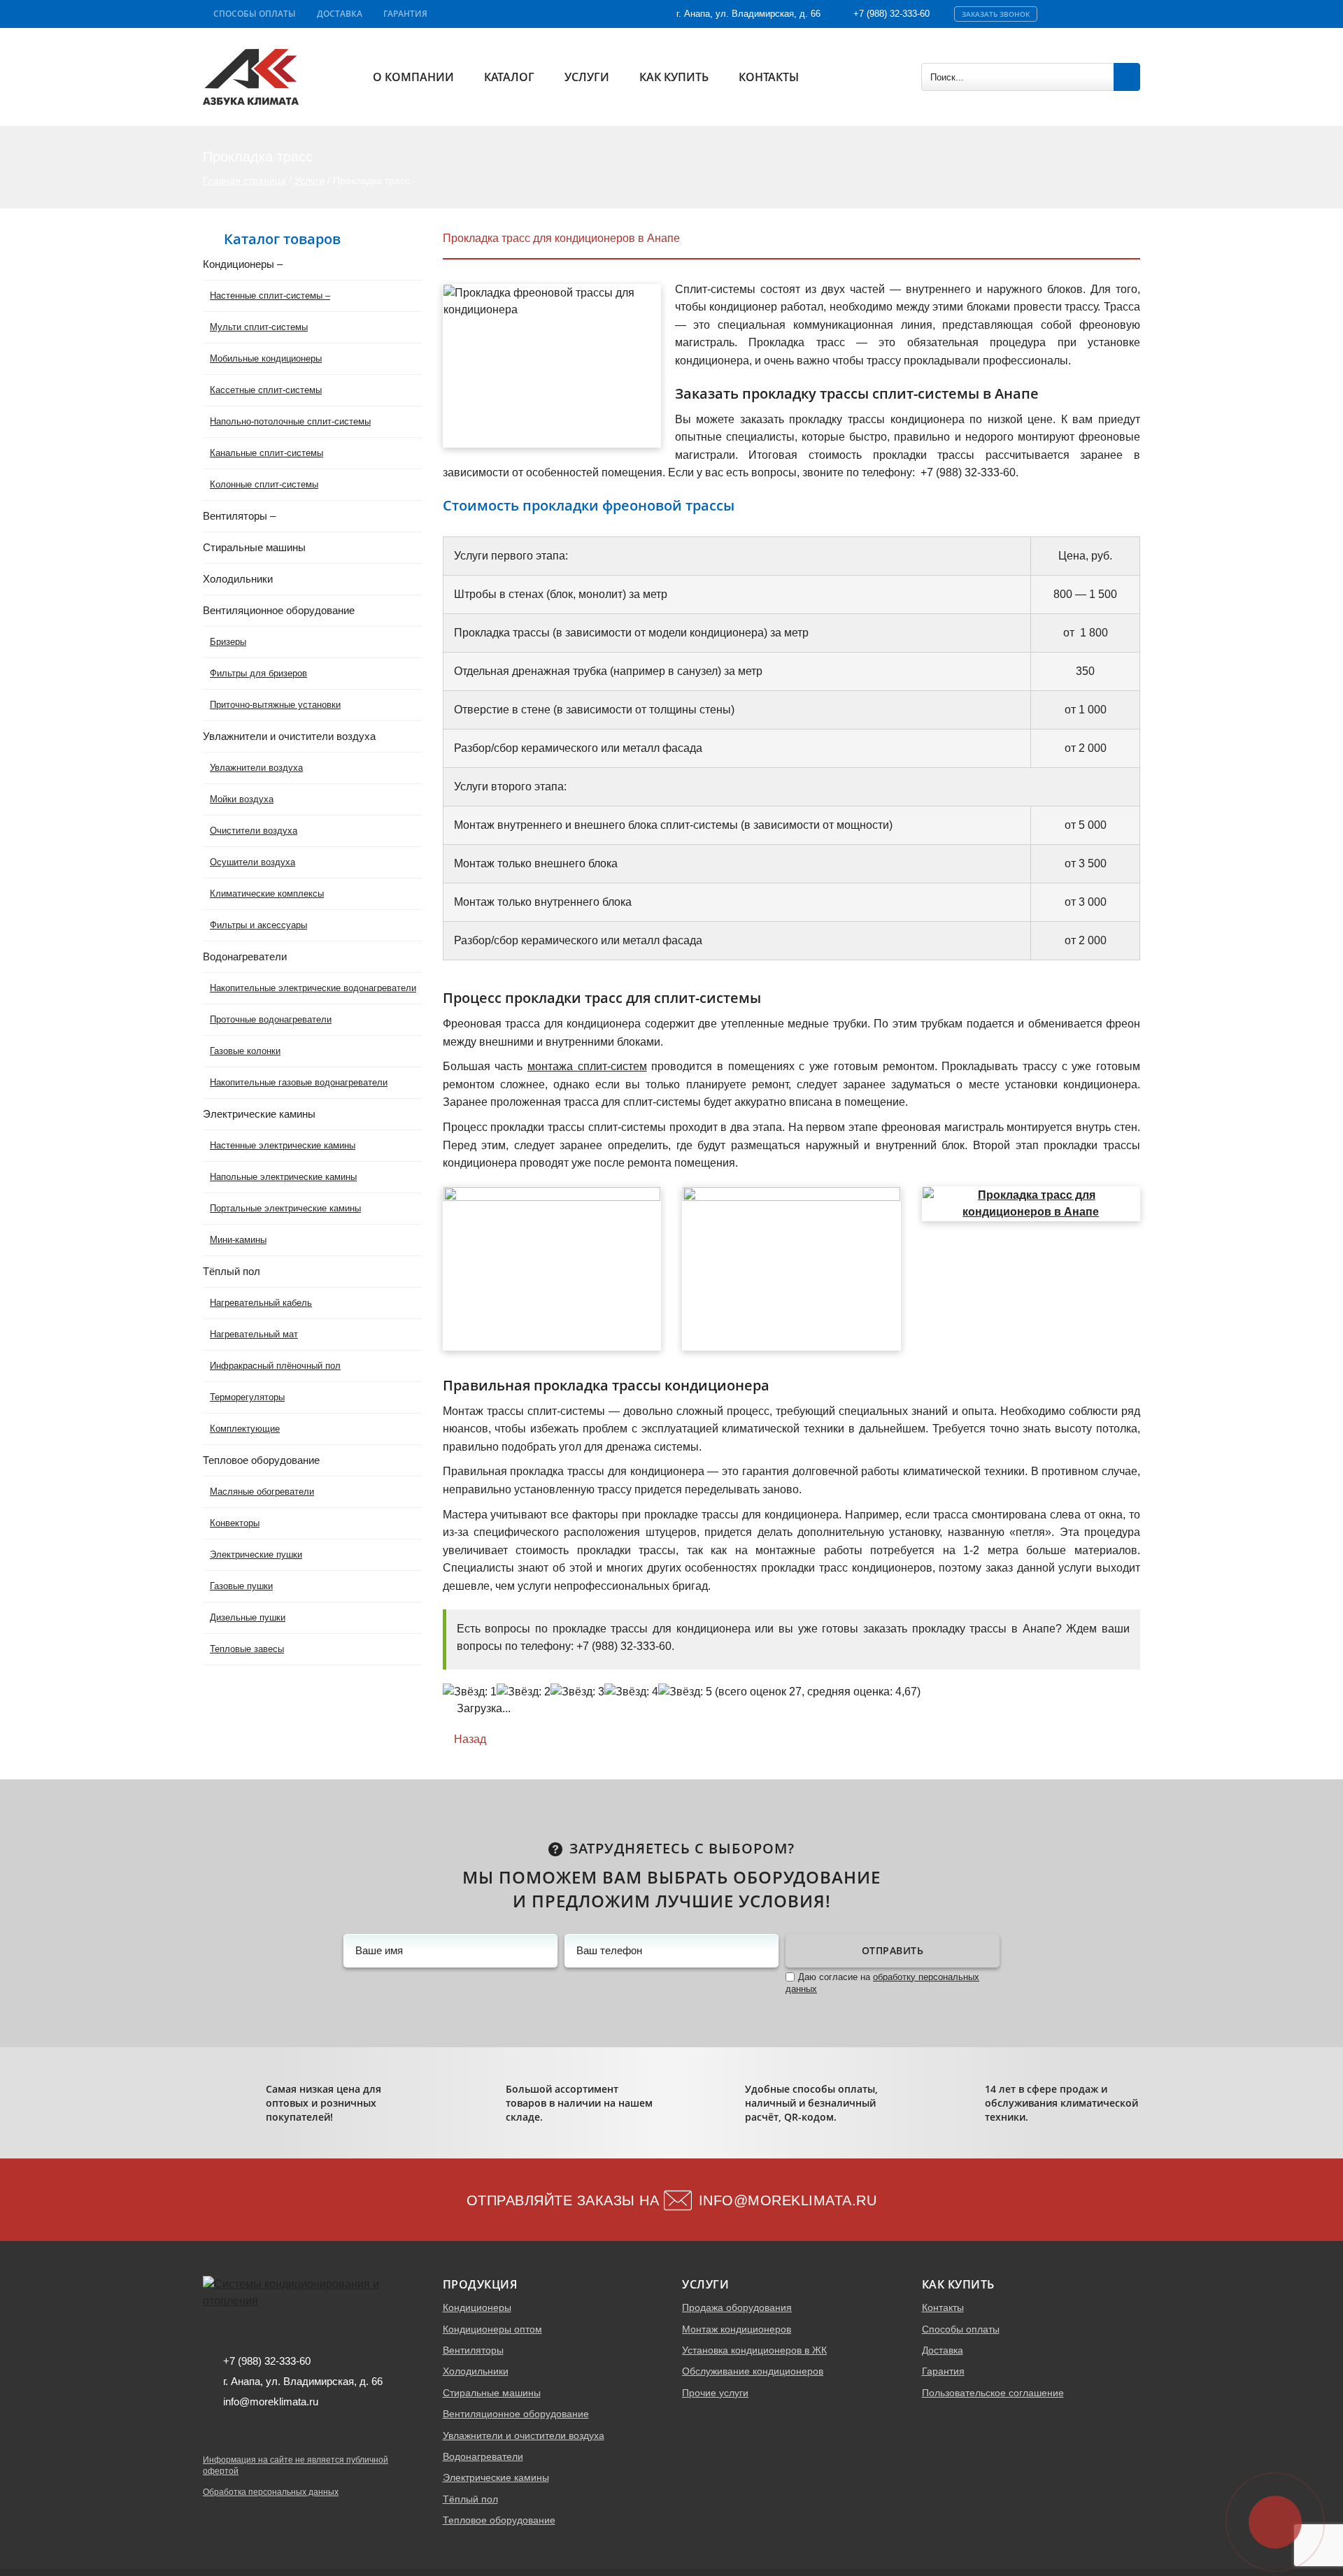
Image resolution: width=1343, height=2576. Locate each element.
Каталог (509, 77)
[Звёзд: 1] (470, 1692)
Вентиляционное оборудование (516, 2414)
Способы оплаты (255, 14)
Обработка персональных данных (271, 2492)
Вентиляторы (473, 2350)
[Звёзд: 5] (685, 1692)
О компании (413, 77)
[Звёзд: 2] (524, 1692)
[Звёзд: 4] (631, 1692)
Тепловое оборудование (499, 2520)
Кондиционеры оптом (492, 2329)
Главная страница (244, 180)
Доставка (340, 14)
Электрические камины (496, 2477)
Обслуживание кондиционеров (753, 2371)
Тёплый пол (470, 2499)
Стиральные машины (492, 2393)
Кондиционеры (477, 2307)
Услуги (587, 77)
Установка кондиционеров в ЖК (754, 2350)
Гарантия (405, 14)
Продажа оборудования (737, 2307)
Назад (469, 1739)
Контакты (769, 77)
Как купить (674, 77)
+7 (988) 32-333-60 (891, 14)
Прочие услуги (715, 2393)
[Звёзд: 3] (577, 1692)
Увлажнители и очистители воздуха (524, 2435)
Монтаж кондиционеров (737, 2329)
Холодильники (476, 2371)
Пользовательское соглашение (993, 2393)
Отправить (893, 1950)
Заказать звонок (996, 14)
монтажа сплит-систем (587, 1066)
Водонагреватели (483, 2456)
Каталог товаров (282, 239)
